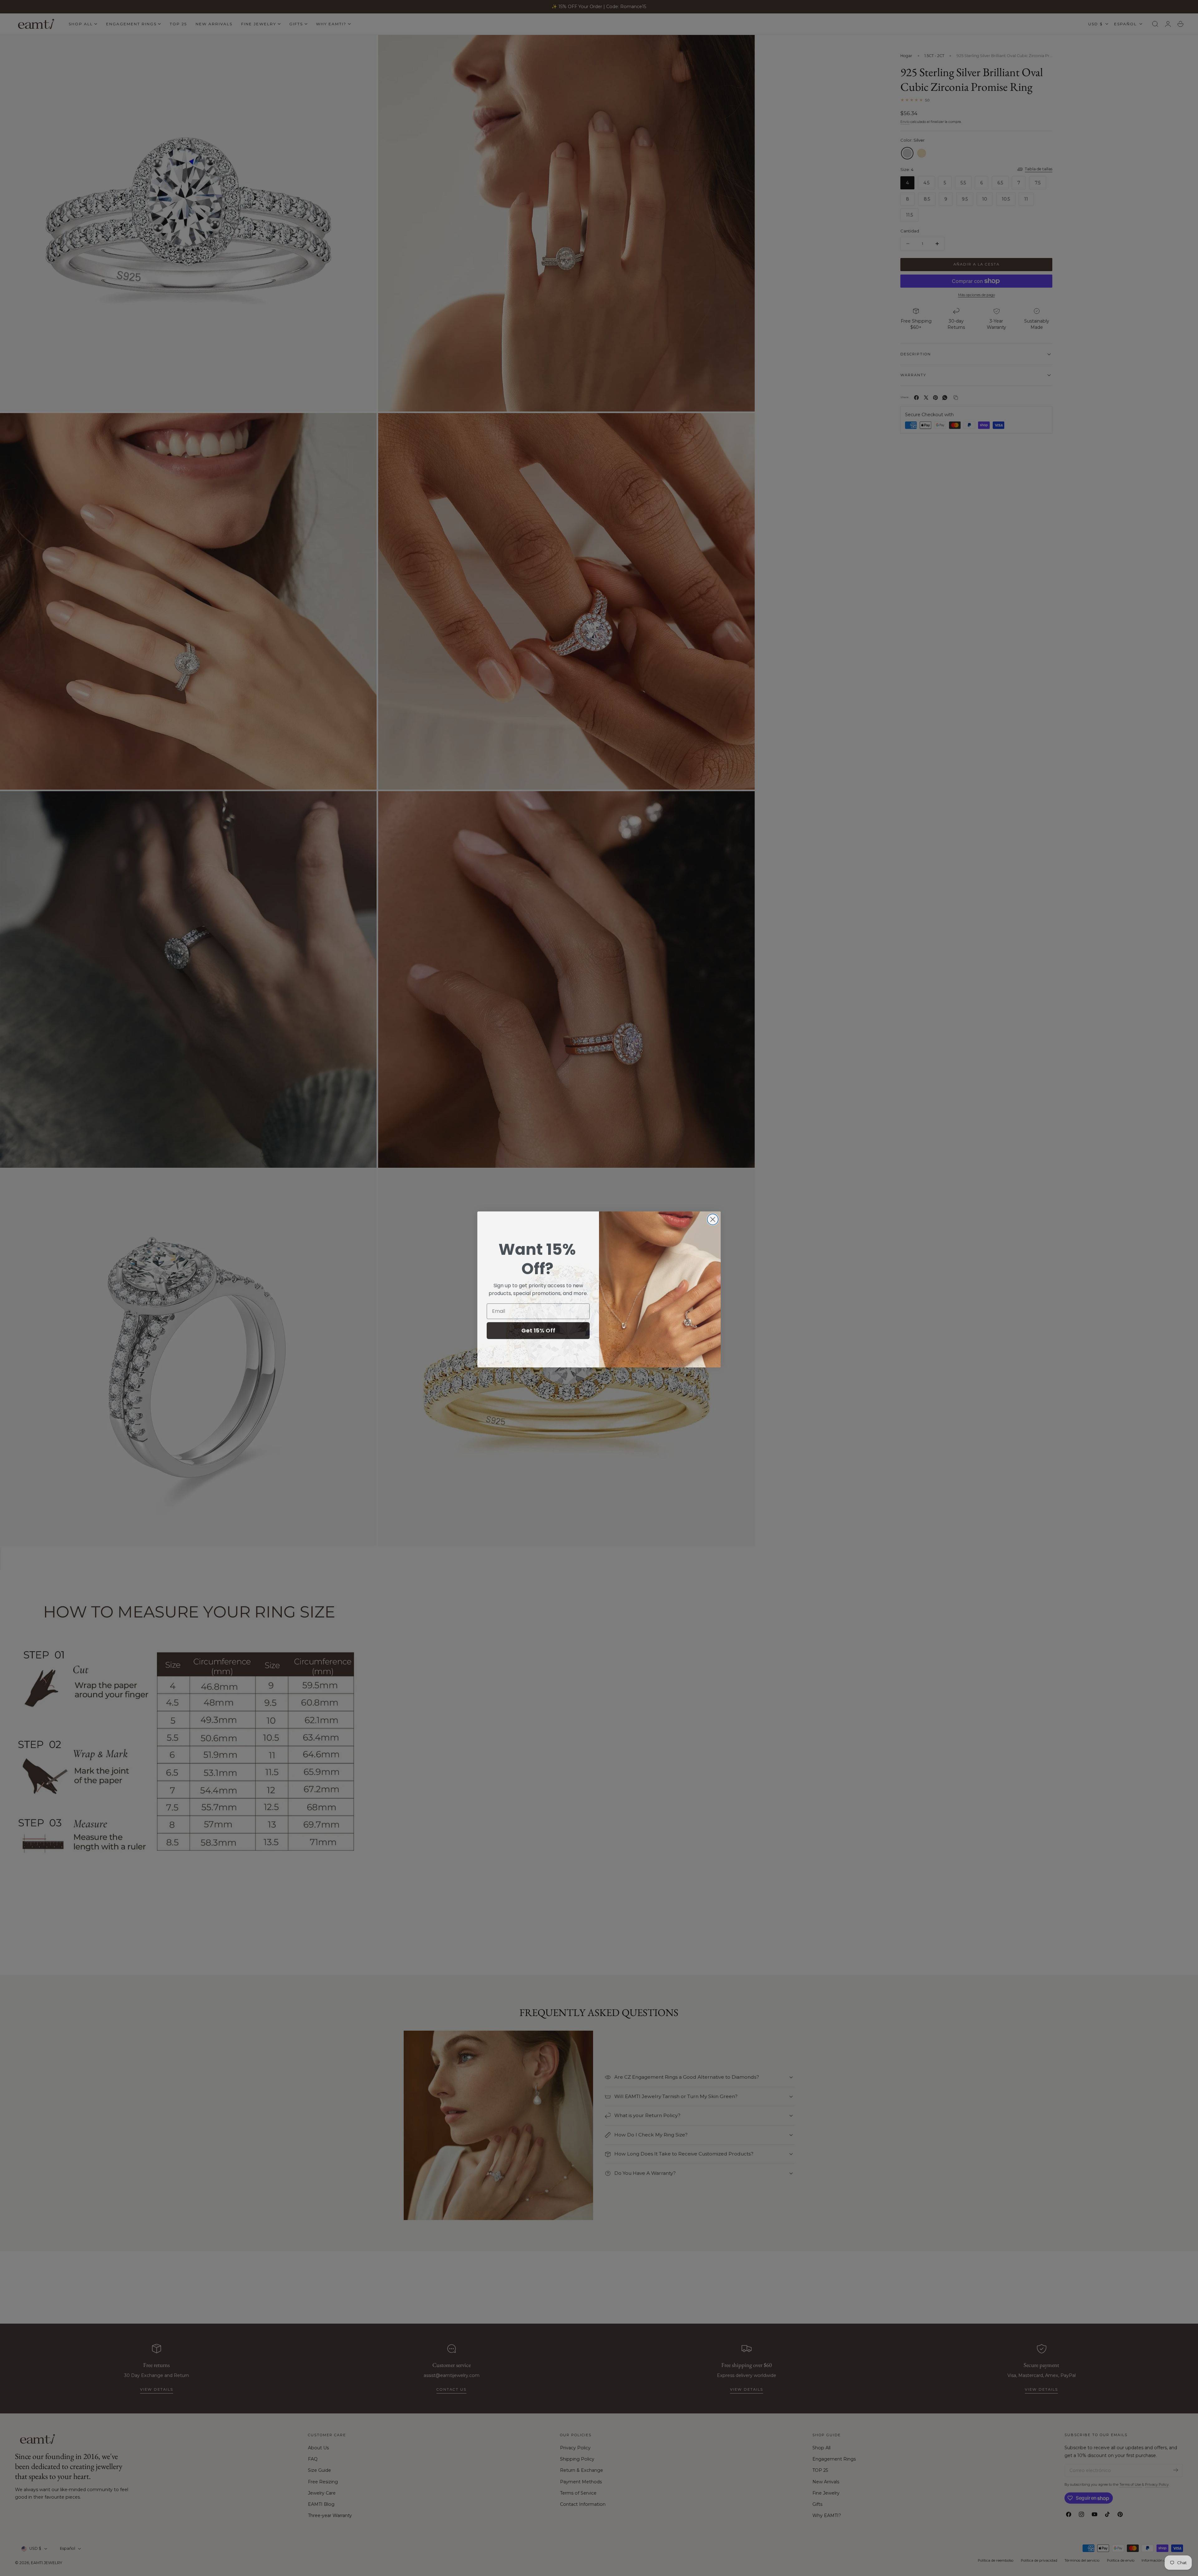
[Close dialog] (713, 1218)
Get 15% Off (538, 1329)
